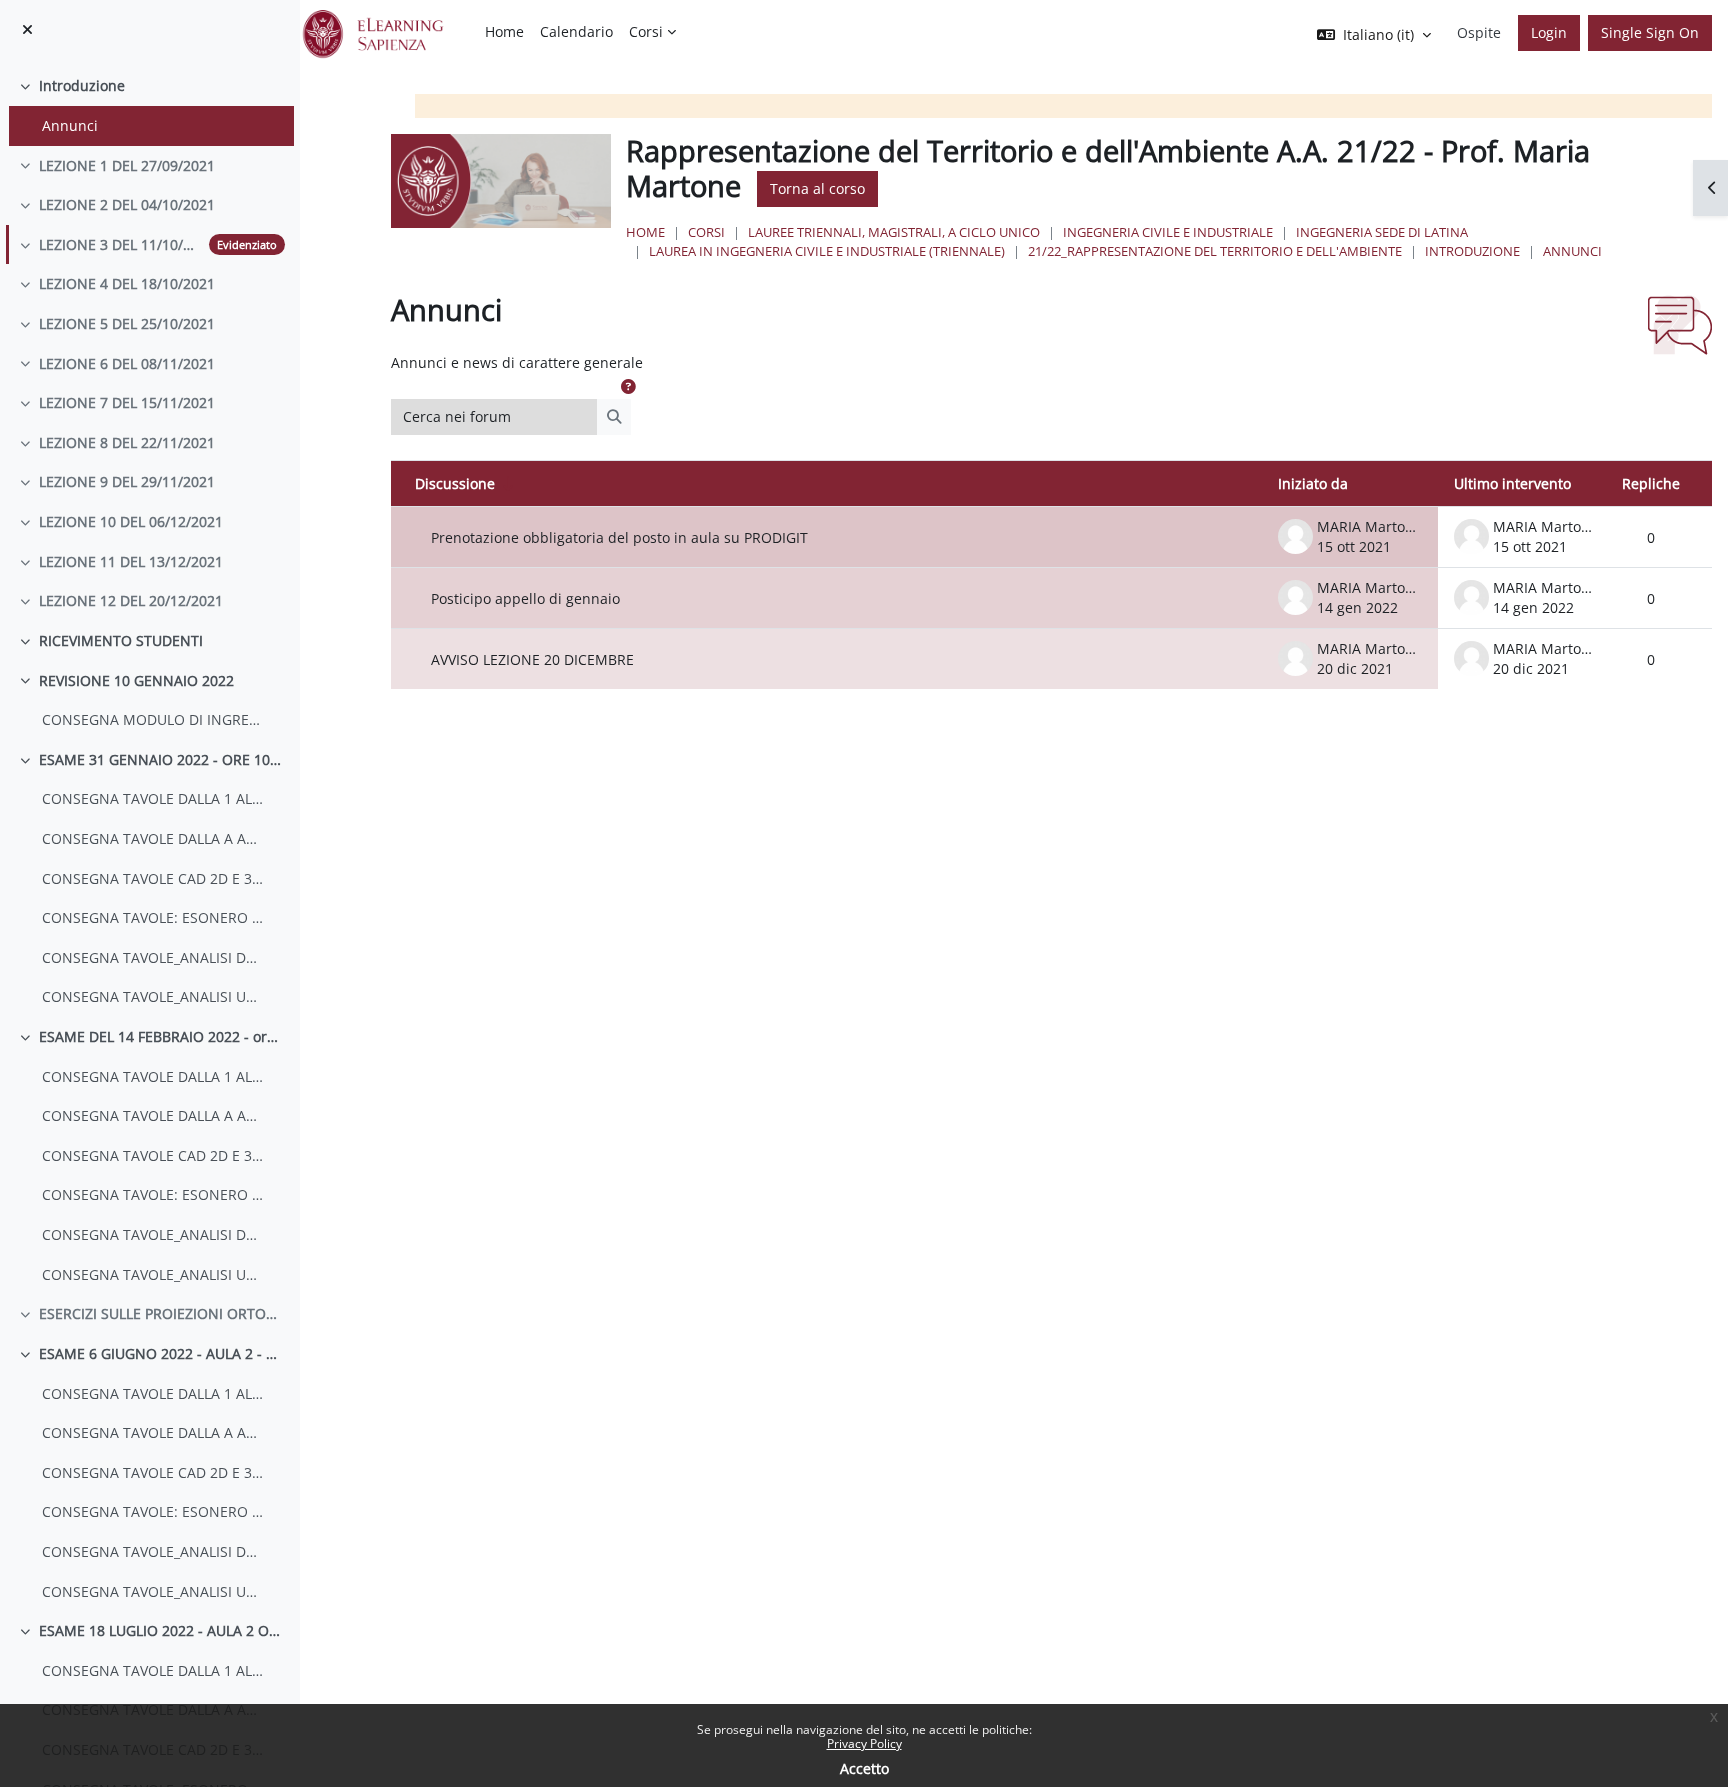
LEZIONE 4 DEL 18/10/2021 (127, 283)
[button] (628, 387)
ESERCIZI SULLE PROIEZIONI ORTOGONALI (162, 1313)
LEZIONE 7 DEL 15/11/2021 (127, 402)
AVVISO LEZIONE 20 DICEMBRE (532, 659)
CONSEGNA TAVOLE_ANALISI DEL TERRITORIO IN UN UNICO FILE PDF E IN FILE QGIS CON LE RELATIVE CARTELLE (153, 957)
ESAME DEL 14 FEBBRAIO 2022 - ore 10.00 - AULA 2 (162, 1036)
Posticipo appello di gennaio (525, 598)
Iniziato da (1313, 483)
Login (1549, 32)
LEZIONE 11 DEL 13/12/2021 (131, 561)
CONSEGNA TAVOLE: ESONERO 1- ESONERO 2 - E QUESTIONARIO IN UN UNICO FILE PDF (153, 917)
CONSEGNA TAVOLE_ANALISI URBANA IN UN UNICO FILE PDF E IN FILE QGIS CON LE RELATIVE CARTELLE (153, 996)
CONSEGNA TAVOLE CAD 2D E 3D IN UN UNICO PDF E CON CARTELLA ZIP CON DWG (153, 878)
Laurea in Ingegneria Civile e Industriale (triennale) (827, 251)
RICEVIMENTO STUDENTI (121, 640)
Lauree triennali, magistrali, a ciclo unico (894, 232)
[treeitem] (149, 105)
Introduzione (82, 85)
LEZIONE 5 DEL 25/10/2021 (127, 323)
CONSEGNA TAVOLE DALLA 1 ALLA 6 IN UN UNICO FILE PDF (153, 798)
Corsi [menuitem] (646, 31)
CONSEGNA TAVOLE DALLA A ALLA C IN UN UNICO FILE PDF (153, 838)
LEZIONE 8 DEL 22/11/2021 (127, 442)
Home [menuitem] (504, 31)
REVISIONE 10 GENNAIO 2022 (136, 680)
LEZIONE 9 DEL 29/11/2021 (127, 481)
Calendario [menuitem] (576, 31)
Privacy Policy (864, 1743)
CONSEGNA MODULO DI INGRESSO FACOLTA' (153, 719)
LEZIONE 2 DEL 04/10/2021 (127, 204)
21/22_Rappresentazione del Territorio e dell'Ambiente (1215, 251)
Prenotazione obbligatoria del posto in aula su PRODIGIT (619, 537)
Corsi (706, 232)
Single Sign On (1650, 32)
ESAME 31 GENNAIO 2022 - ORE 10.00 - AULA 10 (162, 759)
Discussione (455, 483)
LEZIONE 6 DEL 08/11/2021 (127, 363)
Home (645, 232)
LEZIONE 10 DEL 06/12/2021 (131, 521)
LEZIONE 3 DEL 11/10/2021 (120, 244)
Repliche (1651, 483)
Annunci (70, 125)
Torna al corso (817, 188)
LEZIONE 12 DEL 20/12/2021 (131, 600)
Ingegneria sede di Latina (1382, 232)
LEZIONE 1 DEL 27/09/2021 (127, 165)
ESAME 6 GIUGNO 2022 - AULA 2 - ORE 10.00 (162, 1353)
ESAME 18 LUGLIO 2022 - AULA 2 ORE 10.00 (162, 1630)
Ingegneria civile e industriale (1168, 232)
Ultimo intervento (1512, 483)
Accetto (864, 1768)
